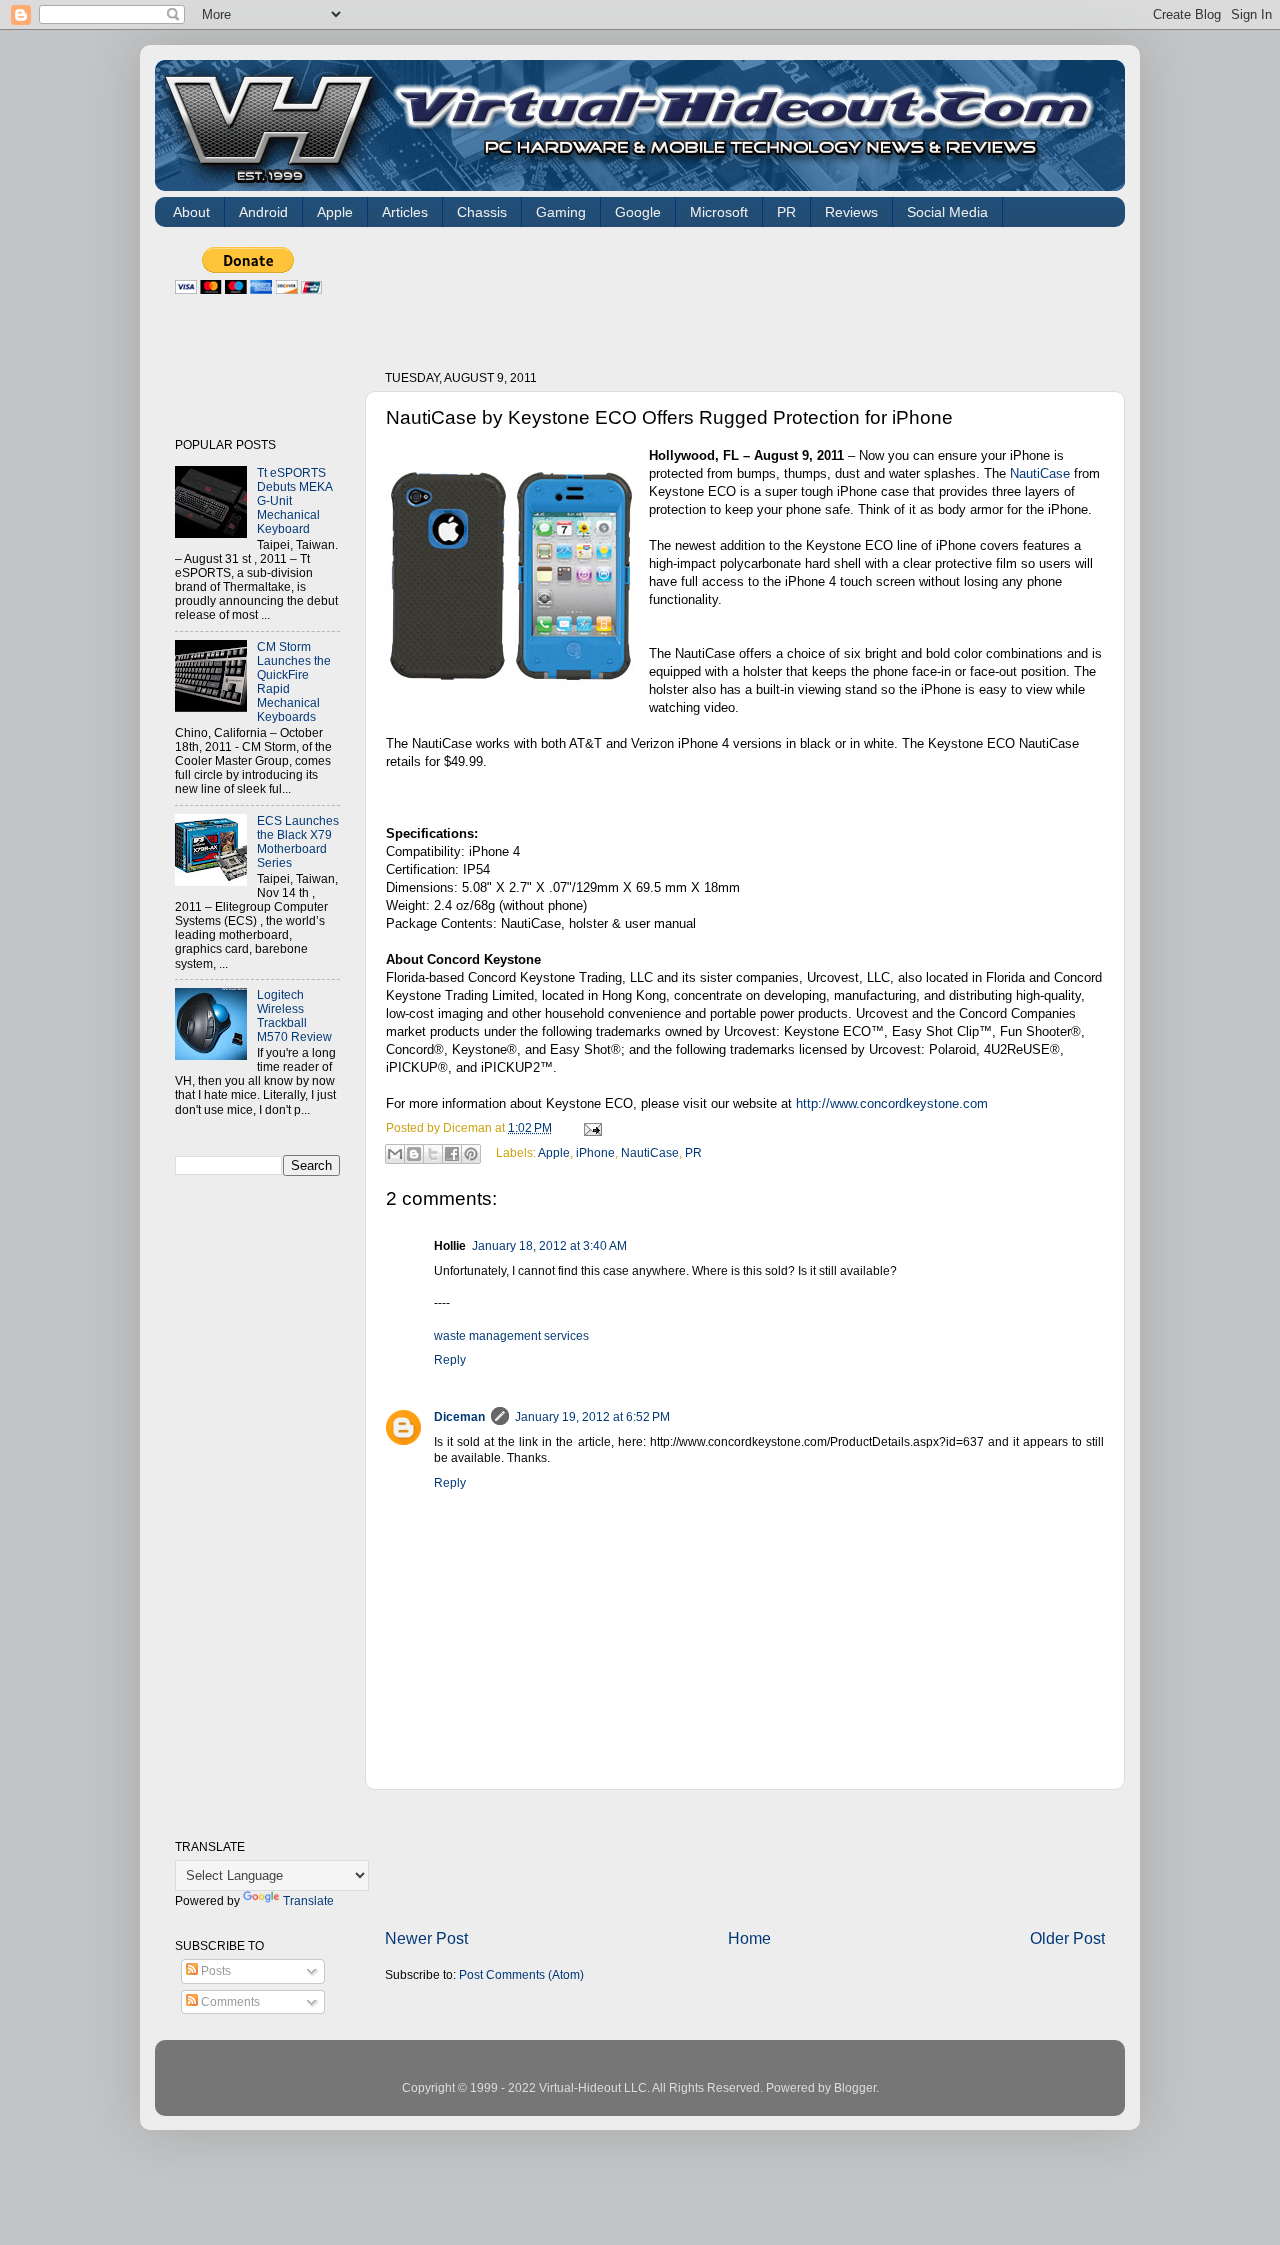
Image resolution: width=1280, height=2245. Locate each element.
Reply (450, 1359)
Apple (335, 212)
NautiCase (1040, 473)
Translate (308, 1900)
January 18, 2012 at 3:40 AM (549, 1245)
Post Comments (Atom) (521, 1974)
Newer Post (426, 1938)
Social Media (947, 212)
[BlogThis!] (414, 1154)
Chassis (482, 212)
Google (638, 212)
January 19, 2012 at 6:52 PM (592, 1416)
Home (749, 1938)
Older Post (1067, 1938)
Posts (214, 1970)
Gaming (561, 212)
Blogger (855, 2087)
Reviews (851, 212)
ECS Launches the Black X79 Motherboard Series (298, 841)
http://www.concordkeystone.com (892, 1103)
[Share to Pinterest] (471, 1154)
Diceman (459, 1416)
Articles (405, 212)
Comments (229, 2001)
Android (263, 212)
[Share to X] (433, 1154)
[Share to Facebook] (452, 1154)
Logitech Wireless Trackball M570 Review (294, 1015)
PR (786, 212)
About (191, 212)
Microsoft (719, 212)
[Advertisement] (749, 292)
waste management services (511, 1335)
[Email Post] (590, 1127)
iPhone (595, 1152)
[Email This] (395, 1154)
